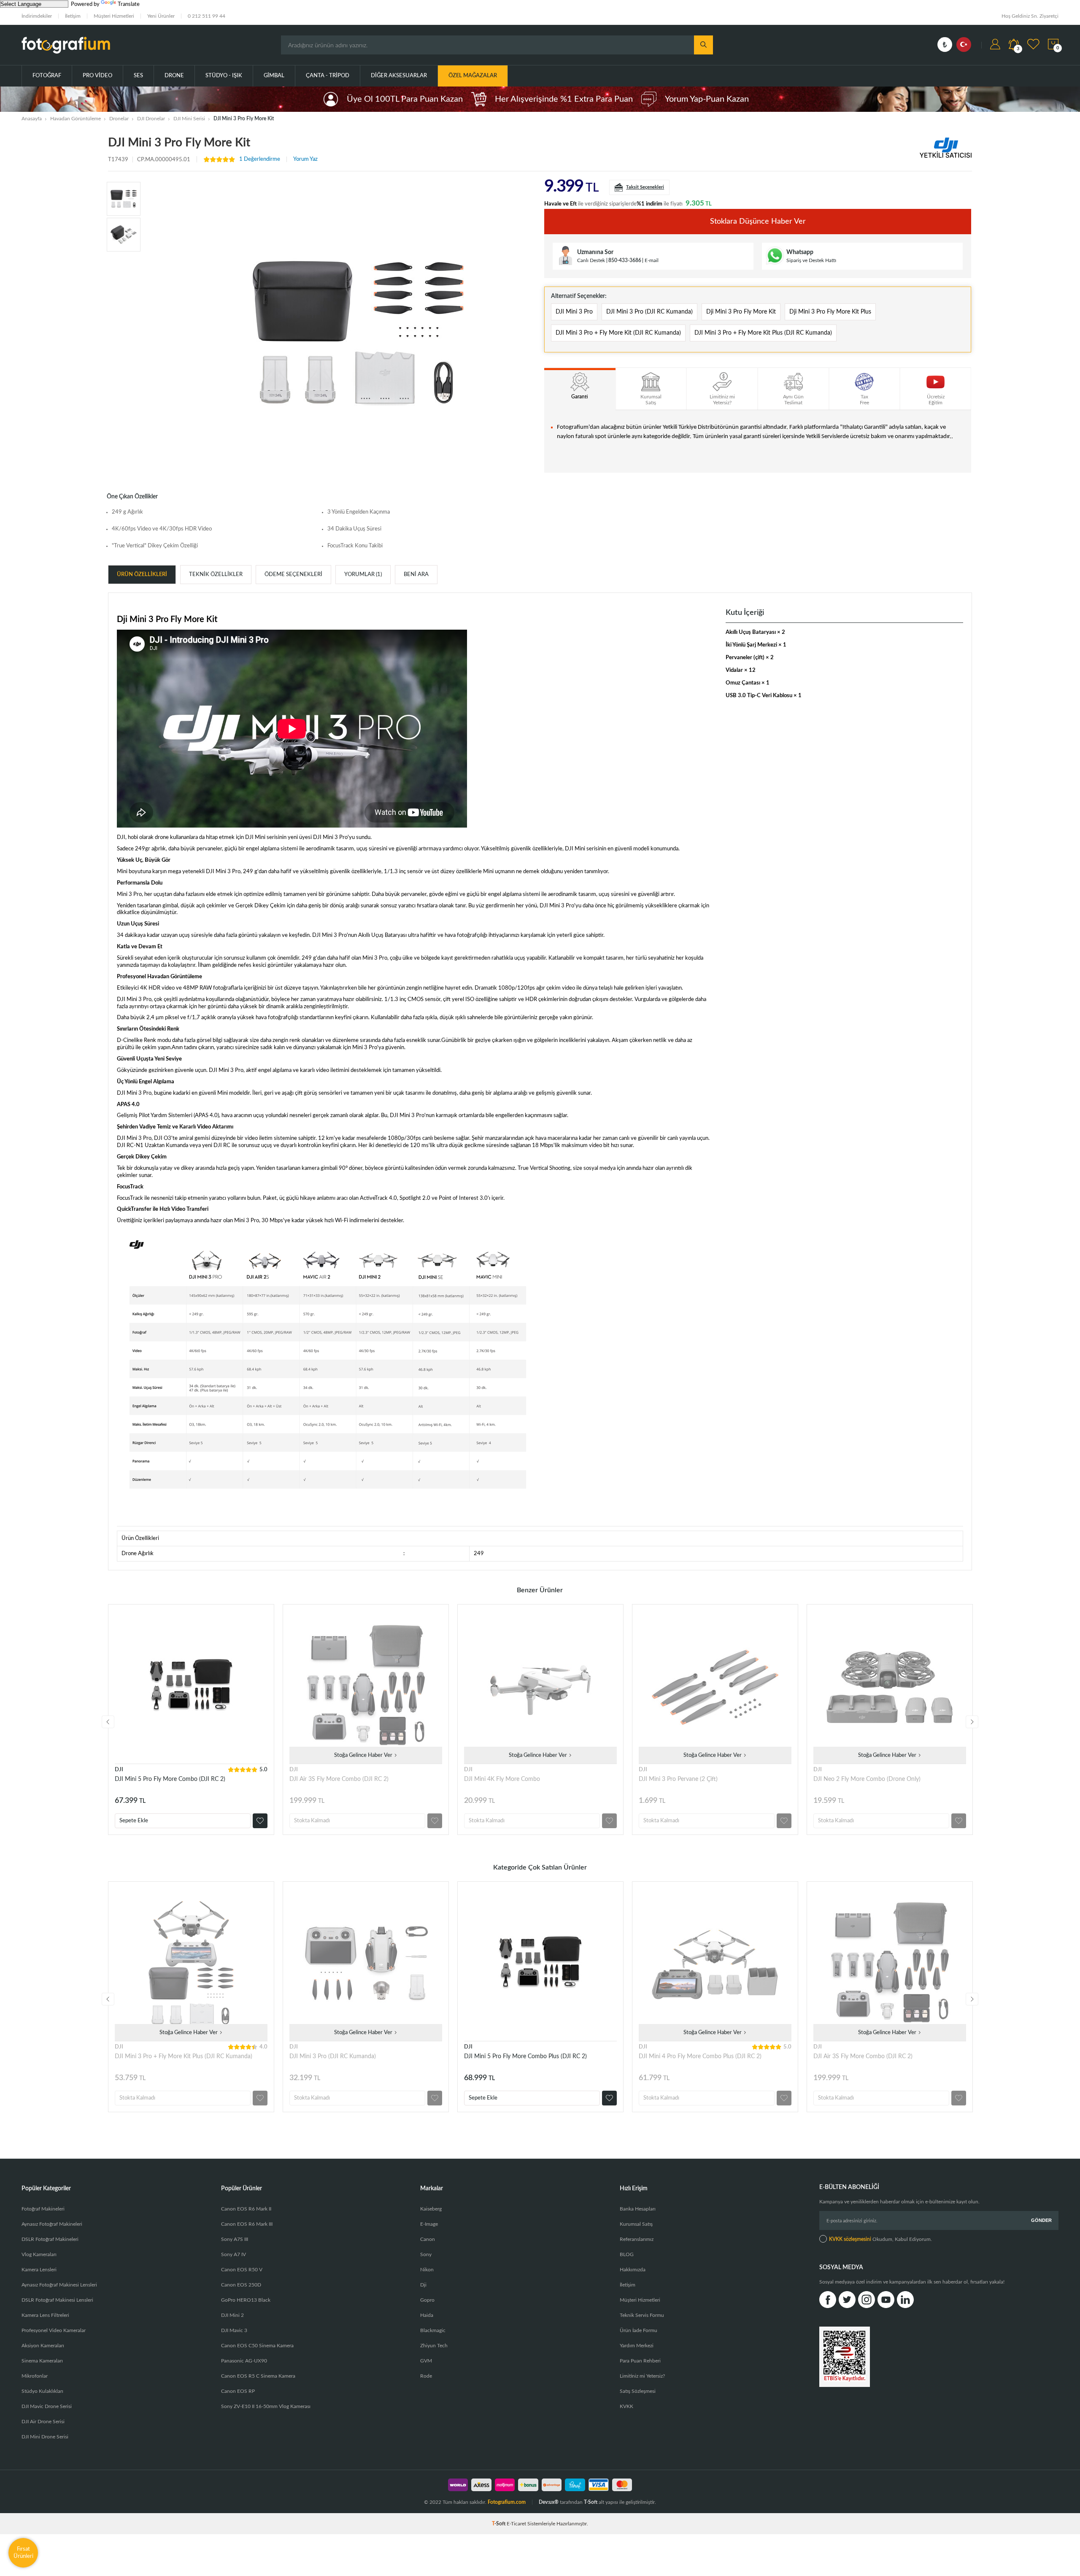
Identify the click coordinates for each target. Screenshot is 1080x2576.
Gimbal (274, 76)
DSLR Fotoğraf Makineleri (50, 2239)
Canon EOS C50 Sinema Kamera (257, 2346)
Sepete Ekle (134, 1821)
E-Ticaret (516, 2524)
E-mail (652, 260)
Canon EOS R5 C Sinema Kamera (258, 2376)
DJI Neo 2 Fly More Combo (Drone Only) (867, 1779)
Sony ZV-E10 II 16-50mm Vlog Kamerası (266, 2406)
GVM (426, 2361)
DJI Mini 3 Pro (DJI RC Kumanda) (649, 312)
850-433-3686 (625, 260)
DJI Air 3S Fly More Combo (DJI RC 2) (339, 1779)
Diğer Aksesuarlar (399, 76)
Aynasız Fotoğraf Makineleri (52, 2224)
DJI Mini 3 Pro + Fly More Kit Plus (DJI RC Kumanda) (763, 333)
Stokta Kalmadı (312, 1821)
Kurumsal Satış (636, 2224)
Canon (428, 2239)
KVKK (626, 2406)
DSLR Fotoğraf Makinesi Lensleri (57, 2300)
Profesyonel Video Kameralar (54, 2330)
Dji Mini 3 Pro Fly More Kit (741, 312)
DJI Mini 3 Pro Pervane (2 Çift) (678, 1779)
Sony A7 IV (234, 2254)
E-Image (429, 2224)
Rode (426, 2376)
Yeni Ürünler (161, 16)
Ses (138, 76)
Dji (423, 2285)
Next (972, 1722)
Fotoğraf (47, 76)
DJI (119, 1770)
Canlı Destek (591, 260)
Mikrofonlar (35, 2376)
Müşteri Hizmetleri (114, 16)
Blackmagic (433, 2330)
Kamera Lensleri (39, 2270)
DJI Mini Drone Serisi (45, 2437)
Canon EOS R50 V (242, 2270)
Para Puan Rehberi (640, 2361)
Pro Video (97, 76)
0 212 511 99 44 (207, 16)
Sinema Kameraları (42, 2361)
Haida (427, 2315)
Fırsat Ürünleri (23, 2553)
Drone (174, 76)
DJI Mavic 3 (234, 2330)
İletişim (73, 16)
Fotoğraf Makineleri (43, 2209)
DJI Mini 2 (232, 2315)
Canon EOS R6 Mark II (246, 2209)
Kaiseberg (431, 2209)
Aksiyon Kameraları (43, 2346)
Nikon (427, 2270)
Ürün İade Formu (639, 2330)
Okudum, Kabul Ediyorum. (880, 2239)
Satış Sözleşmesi (638, 2391)
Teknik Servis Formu (642, 2315)
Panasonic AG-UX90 (244, 2361)
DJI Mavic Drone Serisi (47, 2406)
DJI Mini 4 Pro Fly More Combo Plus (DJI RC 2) (700, 2056)
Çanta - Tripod (328, 76)
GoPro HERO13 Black (246, 2300)
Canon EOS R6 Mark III (247, 2224)
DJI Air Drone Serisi (43, 2422)
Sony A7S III (235, 2239)
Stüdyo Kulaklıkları (42, 2391)
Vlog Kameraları (39, 2254)
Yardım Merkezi (637, 2346)
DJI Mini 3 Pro (574, 312)
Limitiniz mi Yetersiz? (642, 2376)
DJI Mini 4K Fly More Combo (502, 1779)
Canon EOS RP (238, 2391)
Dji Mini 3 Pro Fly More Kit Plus (830, 312)
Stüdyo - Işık (224, 76)
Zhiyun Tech (434, 2346)
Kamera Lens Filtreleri (45, 2315)
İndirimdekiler (37, 16)
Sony (426, 2254)
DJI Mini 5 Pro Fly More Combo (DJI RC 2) (170, 1779)
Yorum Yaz (305, 159)
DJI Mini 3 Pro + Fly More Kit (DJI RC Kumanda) (618, 333)
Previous (108, 1722)
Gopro (427, 2300)
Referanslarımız (637, 2239)
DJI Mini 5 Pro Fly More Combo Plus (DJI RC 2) (525, 2056)
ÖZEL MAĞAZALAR (473, 76)
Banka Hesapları (638, 2209)
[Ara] (703, 45)
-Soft (499, 2524)
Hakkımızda (633, 2270)
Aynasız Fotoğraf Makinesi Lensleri (59, 2285)
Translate (129, 4)
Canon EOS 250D (241, 2285)
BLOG (627, 2254)
